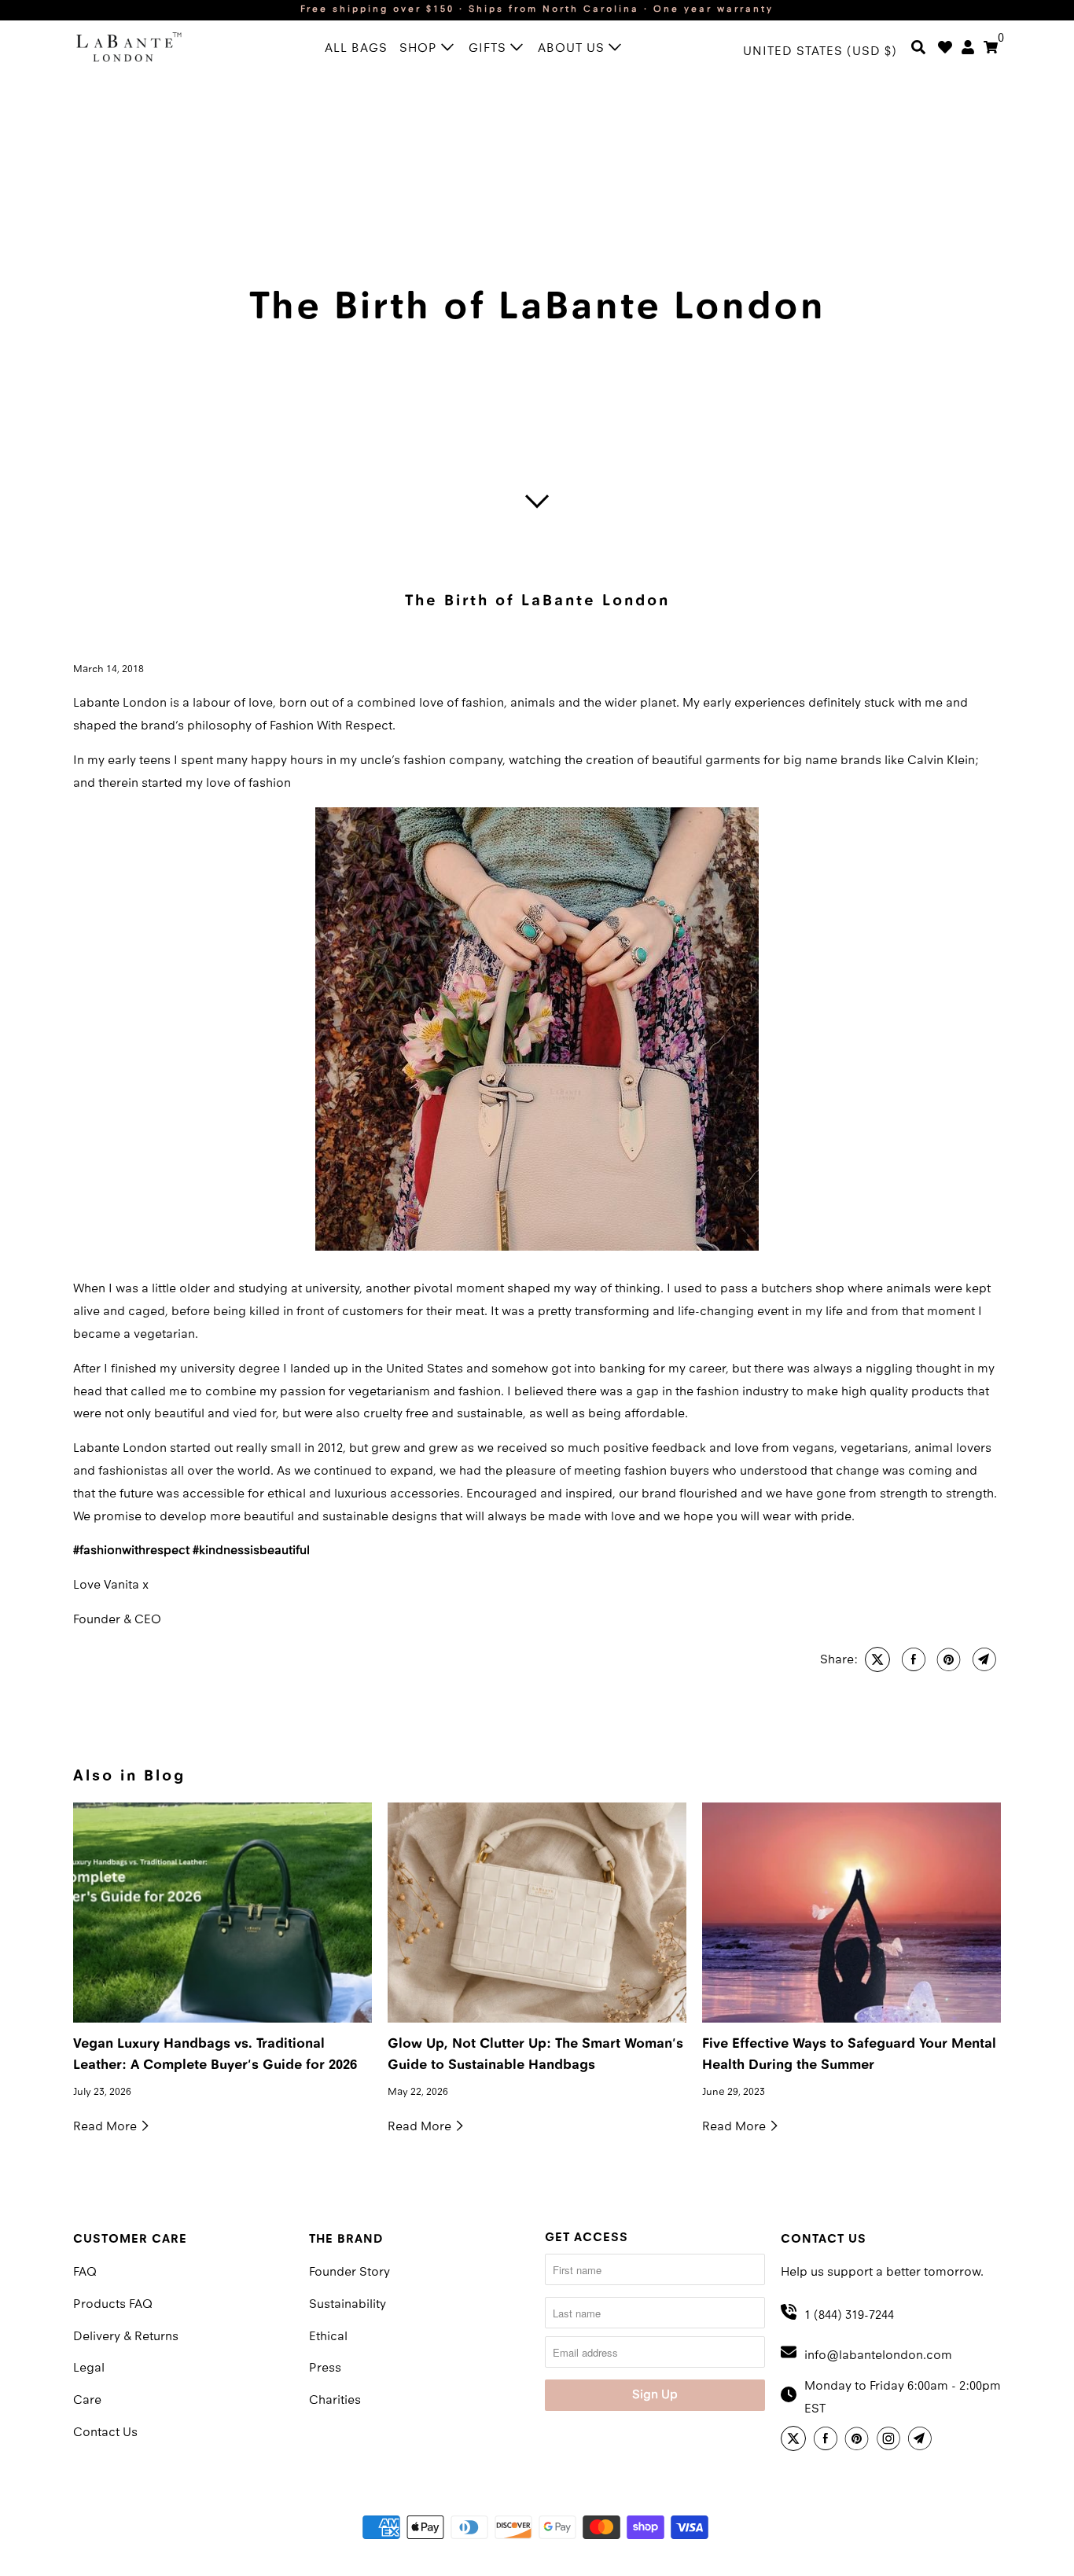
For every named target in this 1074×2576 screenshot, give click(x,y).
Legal (89, 2368)
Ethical (328, 2337)
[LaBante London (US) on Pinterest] (859, 2441)
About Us (573, 49)
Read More (107, 2127)
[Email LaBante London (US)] (922, 2441)
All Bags (356, 49)
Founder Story (349, 2273)
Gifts (489, 49)
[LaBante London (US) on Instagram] (891, 2441)
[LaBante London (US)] (144, 50)
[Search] (918, 53)
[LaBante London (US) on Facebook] (828, 2441)
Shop (420, 49)
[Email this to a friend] (982, 1659)
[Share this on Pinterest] (947, 1659)
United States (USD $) (820, 52)
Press (325, 2368)
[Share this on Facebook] (912, 1659)
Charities (335, 2401)
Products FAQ (113, 2305)
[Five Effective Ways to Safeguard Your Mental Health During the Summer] (851, 1913)
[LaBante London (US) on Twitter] (796, 2441)
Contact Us (105, 2433)
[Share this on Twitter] (875, 1659)
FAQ (85, 2273)
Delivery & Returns (126, 2337)
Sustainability (348, 2305)
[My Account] (968, 53)
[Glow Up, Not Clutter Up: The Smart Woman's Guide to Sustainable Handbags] (537, 1913)
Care (87, 2401)
